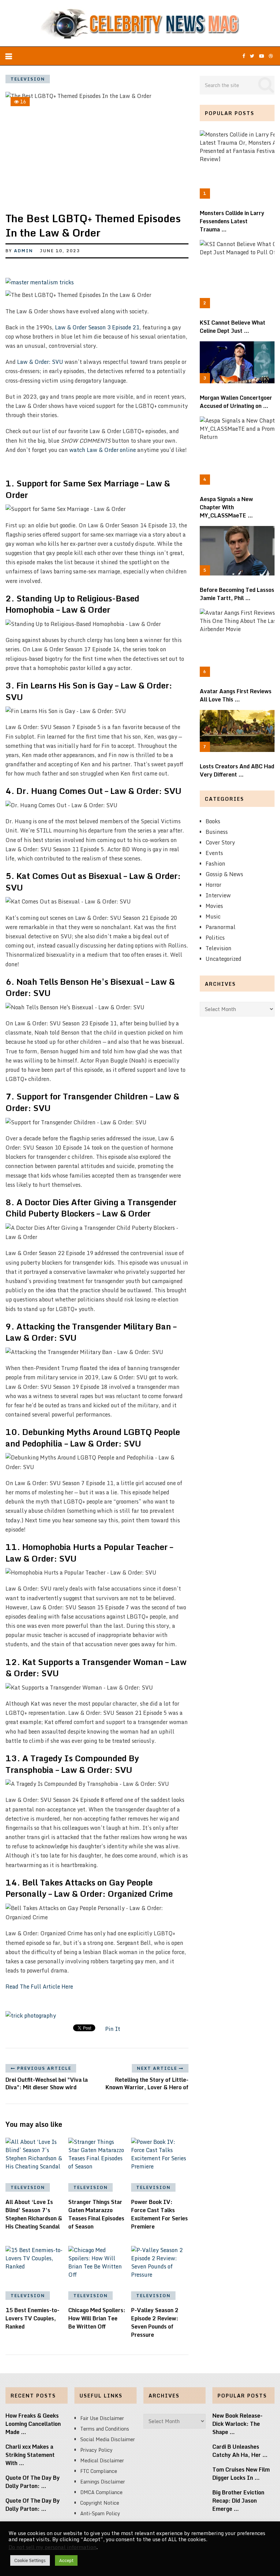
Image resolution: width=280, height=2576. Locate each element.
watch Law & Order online (103, 450)
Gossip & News (224, 874)
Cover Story (220, 842)
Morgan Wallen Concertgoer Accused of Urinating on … (236, 402)
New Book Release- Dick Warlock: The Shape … (237, 2424)
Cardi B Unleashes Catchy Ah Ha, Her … (240, 2451)
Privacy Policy (96, 2450)
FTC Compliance (99, 2471)
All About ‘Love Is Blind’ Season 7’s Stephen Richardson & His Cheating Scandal (34, 2214)
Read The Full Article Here (39, 1987)
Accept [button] (66, 2560)
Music (213, 916)
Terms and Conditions (105, 2429)
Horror (213, 885)
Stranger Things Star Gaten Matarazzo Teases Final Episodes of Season (96, 2214)
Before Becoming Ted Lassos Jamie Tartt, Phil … (237, 594)
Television (28, 79)
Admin (24, 251)
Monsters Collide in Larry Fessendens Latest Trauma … (232, 221)
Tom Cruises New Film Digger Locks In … (241, 2474)
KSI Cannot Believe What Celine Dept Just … (233, 327)
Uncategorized (223, 959)
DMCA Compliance (101, 2492)
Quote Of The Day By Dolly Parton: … (33, 2482)
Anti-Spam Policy (100, 2513)
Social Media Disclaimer (108, 2439)
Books (213, 821)
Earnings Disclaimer (103, 2482)
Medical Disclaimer (102, 2460)
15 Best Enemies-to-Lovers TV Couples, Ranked (32, 2318)
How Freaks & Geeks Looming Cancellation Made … (33, 2424)
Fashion (215, 864)
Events (214, 853)
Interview (218, 895)
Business (217, 832)
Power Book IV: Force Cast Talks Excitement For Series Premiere (159, 2214)
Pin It (113, 2029)
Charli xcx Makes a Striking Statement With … (30, 2455)
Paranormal (221, 927)
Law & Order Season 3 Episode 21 (97, 327)
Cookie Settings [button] (30, 2560)
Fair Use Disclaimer (102, 2418)
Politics (215, 938)
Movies (214, 906)
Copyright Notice (100, 2503)
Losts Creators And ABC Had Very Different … (237, 770)
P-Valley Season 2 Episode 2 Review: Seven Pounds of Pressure (155, 2322)
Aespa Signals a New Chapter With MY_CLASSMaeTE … (226, 507)
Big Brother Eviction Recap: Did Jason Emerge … (238, 2501)
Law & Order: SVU (40, 362)
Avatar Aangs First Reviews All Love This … (236, 695)
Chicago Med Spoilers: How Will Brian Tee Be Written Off (97, 2318)
